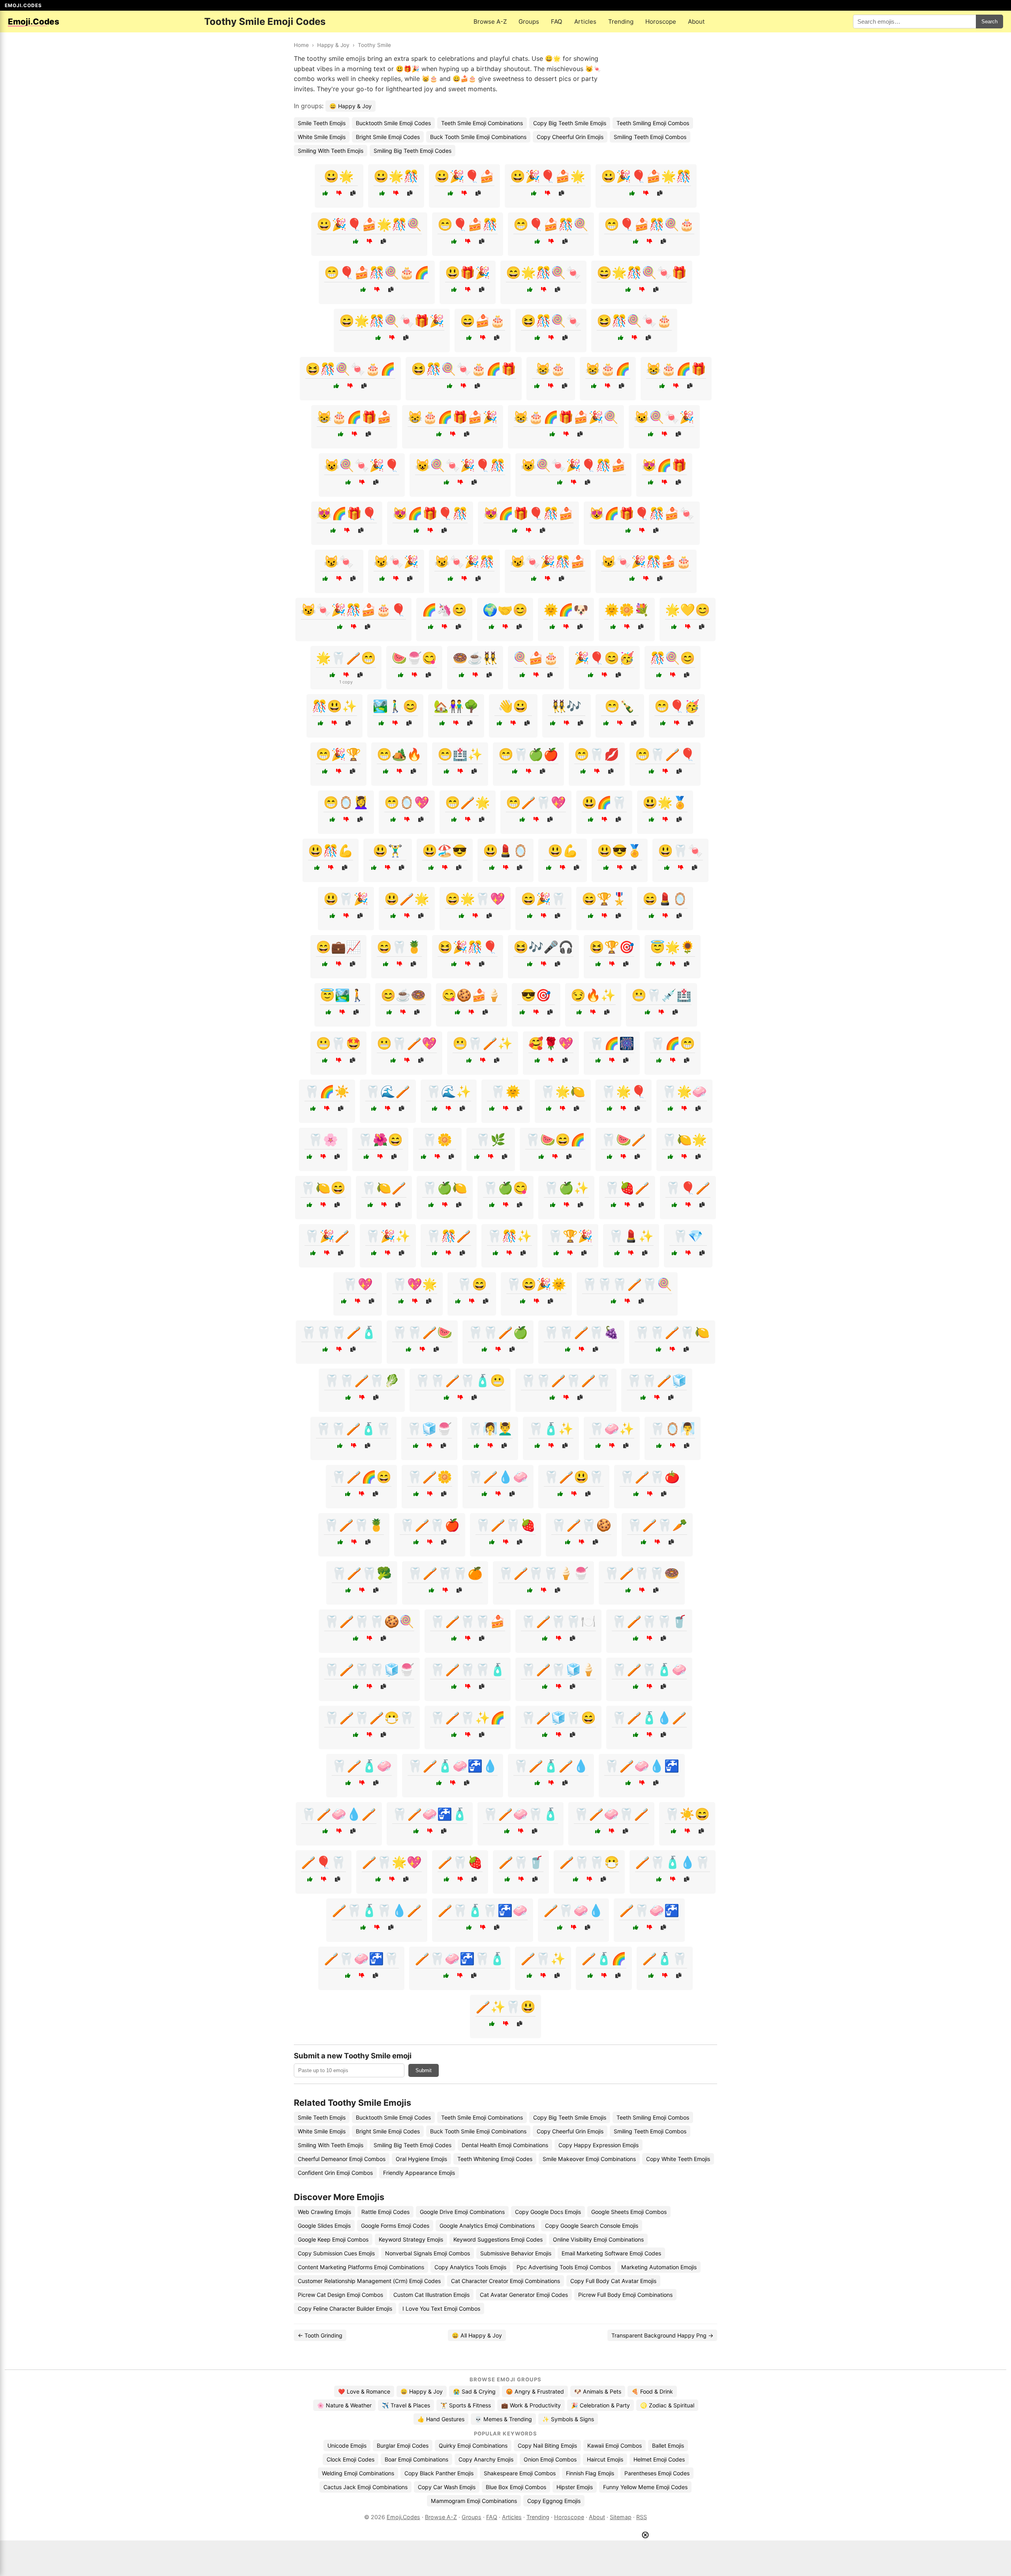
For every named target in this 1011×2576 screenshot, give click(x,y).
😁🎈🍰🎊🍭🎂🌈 (377, 272)
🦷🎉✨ (388, 1236)
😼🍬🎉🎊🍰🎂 (646, 561)
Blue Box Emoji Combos (516, 2487)
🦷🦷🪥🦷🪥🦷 (566, 1380)
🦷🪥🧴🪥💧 (551, 1766)
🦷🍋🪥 (384, 1188)
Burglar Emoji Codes (403, 2446)
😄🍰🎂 (483, 321)
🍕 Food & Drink (652, 2391)
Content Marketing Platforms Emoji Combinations (361, 2267)
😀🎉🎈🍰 (464, 176)
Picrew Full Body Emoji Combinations (625, 2295)
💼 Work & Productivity (531, 2405)
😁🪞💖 (407, 802)
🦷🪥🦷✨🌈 (468, 1718)
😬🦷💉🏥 (661, 995)
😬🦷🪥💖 (407, 1043)
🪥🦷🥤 (521, 1862)
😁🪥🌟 (468, 802)
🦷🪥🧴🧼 (362, 1766)
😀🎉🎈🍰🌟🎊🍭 (369, 224)
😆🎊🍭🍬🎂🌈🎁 (464, 369)
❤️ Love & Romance (364, 2391)
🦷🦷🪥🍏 (498, 1332)
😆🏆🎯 (612, 947)
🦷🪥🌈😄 (361, 1477)
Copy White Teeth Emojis (678, 2159)
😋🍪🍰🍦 (472, 995)
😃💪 (563, 851)
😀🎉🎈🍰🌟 (548, 176)
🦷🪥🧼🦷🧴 (521, 1814)
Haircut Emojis (605, 2459)
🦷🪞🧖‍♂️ (673, 1429)
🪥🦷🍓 (460, 1862)
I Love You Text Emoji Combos (441, 2308)
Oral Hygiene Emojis (421, 2159)
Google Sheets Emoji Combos (629, 2212)
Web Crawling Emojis (324, 2212)
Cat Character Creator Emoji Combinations (505, 2281)
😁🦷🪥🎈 (665, 754)
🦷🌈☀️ (327, 1091)
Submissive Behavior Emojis (516, 2253)
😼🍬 (339, 561)
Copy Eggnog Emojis (554, 2501)
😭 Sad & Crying (474, 2391)
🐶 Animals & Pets (598, 2391)
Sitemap (621, 2517)
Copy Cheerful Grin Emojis (570, 137)
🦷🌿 (490, 1140)
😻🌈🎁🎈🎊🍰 (528, 513)
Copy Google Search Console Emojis (592, 2226)
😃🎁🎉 (468, 272)
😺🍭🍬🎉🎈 (362, 465)
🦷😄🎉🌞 (536, 1284)
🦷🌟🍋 (563, 1091)
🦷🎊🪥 (449, 1236)
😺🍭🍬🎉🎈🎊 (460, 465)
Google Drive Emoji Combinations (462, 2212)
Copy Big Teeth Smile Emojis (570, 123)
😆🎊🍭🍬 (551, 321)
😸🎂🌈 (608, 369)
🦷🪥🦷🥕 (657, 1525)
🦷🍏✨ (566, 1188)
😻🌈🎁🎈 (347, 513)
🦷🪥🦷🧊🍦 (558, 1669)
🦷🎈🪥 (688, 1188)
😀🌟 (339, 176)
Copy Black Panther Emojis (439, 2473)
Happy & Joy (333, 45)
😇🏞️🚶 (342, 995)
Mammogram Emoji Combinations (474, 2501)
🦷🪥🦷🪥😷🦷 (369, 1718)
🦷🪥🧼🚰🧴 (430, 1814)
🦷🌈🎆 (612, 1043)
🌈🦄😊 (444, 610)
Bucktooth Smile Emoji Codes (393, 123)
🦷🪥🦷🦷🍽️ (558, 1621)
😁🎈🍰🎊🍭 (551, 224)
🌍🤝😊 (505, 610)
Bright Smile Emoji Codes (388, 137)
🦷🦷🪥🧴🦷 (353, 1429)
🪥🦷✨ (543, 1958)
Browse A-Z (490, 22)
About (696, 22)
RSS (642, 2517)
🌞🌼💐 (627, 610)
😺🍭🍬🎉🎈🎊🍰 (573, 465)
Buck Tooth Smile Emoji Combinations (478, 137)
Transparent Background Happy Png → (662, 2335)
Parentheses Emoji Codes (657, 2473)
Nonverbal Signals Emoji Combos (428, 2253)
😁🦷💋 (597, 754)
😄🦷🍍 (399, 947)
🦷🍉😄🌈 (555, 1140)
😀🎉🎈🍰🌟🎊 (646, 176)
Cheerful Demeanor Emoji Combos (342, 2159)
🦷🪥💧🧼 (498, 1477)
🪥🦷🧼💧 (573, 1910)
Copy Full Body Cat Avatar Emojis (613, 2281)
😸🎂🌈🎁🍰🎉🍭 (566, 417)
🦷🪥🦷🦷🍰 (468, 1621)
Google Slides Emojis (324, 2226)
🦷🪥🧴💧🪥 (649, 1718)
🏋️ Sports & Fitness (466, 2405)
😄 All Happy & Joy (477, 2335)
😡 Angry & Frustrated (535, 2391)
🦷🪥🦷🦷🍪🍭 (369, 1621)
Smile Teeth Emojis (322, 123)
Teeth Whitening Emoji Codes (495, 2159)
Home (301, 45)
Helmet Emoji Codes (659, 2459)
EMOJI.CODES (23, 5)
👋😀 (513, 706)
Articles (585, 22)
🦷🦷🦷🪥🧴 (339, 1332)
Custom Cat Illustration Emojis (431, 2295)
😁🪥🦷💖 (536, 802)
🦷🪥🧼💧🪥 (339, 1814)
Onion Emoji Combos (550, 2459)
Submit (424, 2070)
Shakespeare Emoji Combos (520, 2473)
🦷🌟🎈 (624, 1091)
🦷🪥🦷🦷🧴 (468, 1669)
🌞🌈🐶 (566, 610)
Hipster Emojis (575, 2487)
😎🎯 (536, 995)
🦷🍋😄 (323, 1188)
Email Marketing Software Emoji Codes (611, 2253)
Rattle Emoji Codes (385, 2212)
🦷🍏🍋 (445, 1188)
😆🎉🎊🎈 (468, 947)
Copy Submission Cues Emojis (336, 2253)
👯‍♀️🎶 (566, 706)
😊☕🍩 (403, 995)
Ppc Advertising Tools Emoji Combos (564, 2267)
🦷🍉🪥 (624, 1140)
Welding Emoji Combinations (358, 2473)
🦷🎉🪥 (327, 1236)
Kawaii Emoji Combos (614, 2446)
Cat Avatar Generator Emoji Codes (524, 2295)
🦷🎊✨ (509, 1236)
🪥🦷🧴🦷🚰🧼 (483, 1910)
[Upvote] (325, 193)
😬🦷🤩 (338, 1043)
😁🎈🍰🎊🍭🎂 (649, 224)
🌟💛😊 (688, 610)
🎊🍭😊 (673, 658)
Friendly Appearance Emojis (419, 2173)
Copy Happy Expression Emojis (599, 2145)
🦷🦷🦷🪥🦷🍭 (627, 1284)
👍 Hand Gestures (441, 2419)
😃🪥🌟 (407, 899)
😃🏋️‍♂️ (388, 851)
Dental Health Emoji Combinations (505, 2145)
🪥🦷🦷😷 (589, 1862)
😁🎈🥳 (677, 706)
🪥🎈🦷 (323, 1862)
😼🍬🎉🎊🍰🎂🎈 (353, 610)
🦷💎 (688, 1236)
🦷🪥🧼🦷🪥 (611, 1814)
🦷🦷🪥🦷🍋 (672, 1332)
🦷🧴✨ (551, 1429)
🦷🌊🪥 (388, 1091)
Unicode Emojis (347, 2446)
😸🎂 (551, 369)
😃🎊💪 (331, 851)
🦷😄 (472, 1284)
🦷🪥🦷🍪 (581, 1525)
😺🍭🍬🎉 (664, 417)
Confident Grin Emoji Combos (335, 2173)
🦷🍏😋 (505, 1188)
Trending (621, 22)
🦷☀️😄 (687, 1814)
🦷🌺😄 (380, 1140)
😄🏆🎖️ (604, 899)
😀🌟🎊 (396, 176)
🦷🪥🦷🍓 (505, 1525)
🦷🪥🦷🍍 (354, 1525)
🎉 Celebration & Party (600, 2405)
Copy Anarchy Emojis (486, 2459)
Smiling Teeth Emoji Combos (650, 137)
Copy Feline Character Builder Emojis (345, 2308)
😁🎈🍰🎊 (468, 224)
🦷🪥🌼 (430, 1477)
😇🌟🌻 (673, 947)
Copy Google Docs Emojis (548, 2212)
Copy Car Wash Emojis (447, 2487)
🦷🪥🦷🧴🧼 (649, 1669)
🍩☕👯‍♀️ (475, 658)
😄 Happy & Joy (350, 106)
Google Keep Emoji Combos (333, 2239)
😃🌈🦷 (604, 802)
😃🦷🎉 (346, 899)
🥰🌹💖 (551, 1043)
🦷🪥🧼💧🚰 (642, 1766)
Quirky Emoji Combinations (473, 2446)
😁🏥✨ (460, 754)
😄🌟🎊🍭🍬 (543, 272)
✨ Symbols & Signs (568, 2419)
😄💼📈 (338, 947)
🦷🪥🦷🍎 (430, 1525)
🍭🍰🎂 (536, 658)
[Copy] (353, 193)
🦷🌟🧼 (684, 1091)
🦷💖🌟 (415, 1284)
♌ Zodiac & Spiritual (667, 2405)
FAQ (557, 22)
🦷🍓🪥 (627, 1188)
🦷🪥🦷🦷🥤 (649, 1621)
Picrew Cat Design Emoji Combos (340, 2295)
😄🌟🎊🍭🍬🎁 (642, 272)
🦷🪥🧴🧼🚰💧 (453, 1766)
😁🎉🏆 (338, 754)
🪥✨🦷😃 (505, 2007)
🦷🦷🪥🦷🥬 (362, 1380)
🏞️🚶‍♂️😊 (395, 706)
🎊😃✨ (334, 706)
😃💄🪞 (505, 851)
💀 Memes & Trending (503, 2419)
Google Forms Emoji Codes (395, 2226)
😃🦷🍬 (680, 851)
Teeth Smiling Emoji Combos (653, 123)
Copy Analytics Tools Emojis (470, 2267)
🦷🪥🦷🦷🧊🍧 (369, 1669)
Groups (529, 22)
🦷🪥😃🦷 (574, 1477)
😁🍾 (620, 706)
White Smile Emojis (322, 137)
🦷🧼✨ (612, 1429)
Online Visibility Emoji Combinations (598, 2239)
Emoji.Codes (403, 2517)
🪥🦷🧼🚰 (649, 1910)
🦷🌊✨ (449, 1091)
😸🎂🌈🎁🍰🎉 (453, 417)
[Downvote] (339, 193)
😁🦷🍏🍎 (528, 754)
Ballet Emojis (668, 2446)
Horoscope (661, 22)
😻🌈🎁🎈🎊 (430, 513)
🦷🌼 (437, 1140)
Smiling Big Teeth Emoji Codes (412, 151)
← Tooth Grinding (320, 2335)
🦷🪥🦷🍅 (650, 1477)
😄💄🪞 (665, 899)
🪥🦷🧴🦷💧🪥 (377, 1910)
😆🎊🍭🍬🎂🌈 (350, 369)
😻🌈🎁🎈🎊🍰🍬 (642, 513)
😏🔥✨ (593, 995)
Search (989, 22)
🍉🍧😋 (414, 658)
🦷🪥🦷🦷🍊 (445, 1573)
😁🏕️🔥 (399, 754)
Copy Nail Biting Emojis (547, 2446)
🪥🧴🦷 (665, 1958)
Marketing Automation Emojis (659, 2267)
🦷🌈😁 (673, 1043)
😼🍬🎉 (396, 561)
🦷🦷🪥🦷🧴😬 (460, 1380)
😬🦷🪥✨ (483, 1043)
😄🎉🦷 (543, 899)
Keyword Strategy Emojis (411, 2239)
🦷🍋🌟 (684, 1140)
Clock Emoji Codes (350, 2459)
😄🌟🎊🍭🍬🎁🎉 (392, 321)
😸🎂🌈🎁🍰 (354, 417)
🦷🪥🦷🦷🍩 (642, 1573)
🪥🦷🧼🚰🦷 (361, 1958)
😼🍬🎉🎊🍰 (548, 561)
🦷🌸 (323, 1140)
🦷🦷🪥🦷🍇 (581, 1332)
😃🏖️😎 (445, 851)
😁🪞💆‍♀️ (346, 802)
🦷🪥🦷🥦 (362, 1573)
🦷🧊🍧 (429, 1429)
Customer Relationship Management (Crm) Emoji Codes (369, 2281)
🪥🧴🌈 (604, 1958)
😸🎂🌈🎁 (676, 369)
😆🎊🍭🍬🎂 (634, 321)
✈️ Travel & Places (406, 2405)
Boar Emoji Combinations (416, 2459)
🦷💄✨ (631, 1236)
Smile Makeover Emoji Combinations (589, 2159)
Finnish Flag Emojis (590, 2473)
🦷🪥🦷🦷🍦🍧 (543, 1573)
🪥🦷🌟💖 (392, 1862)
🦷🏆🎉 (570, 1236)
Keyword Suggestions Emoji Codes (498, 2239)
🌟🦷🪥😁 (346, 658)
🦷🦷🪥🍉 (422, 1332)
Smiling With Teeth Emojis (331, 151)
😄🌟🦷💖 (475, 899)
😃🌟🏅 (665, 802)
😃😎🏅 (620, 851)
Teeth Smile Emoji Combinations (482, 123)
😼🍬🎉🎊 (464, 561)
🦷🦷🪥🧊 (657, 1380)
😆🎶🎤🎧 (543, 947)
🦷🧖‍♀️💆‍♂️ (490, 1429)
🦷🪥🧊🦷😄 (558, 1718)
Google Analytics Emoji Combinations (487, 2226)
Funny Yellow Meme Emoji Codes (645, 2487)
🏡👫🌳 (456, 706)
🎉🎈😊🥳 (604, 658)
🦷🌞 (505, 1091)
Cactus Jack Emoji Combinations (366, 2487)
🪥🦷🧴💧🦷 (673, 1862)
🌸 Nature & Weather (344, 2405)
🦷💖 (358, 1284)
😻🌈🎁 (664, 465)
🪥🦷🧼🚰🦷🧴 (460, 1958)
